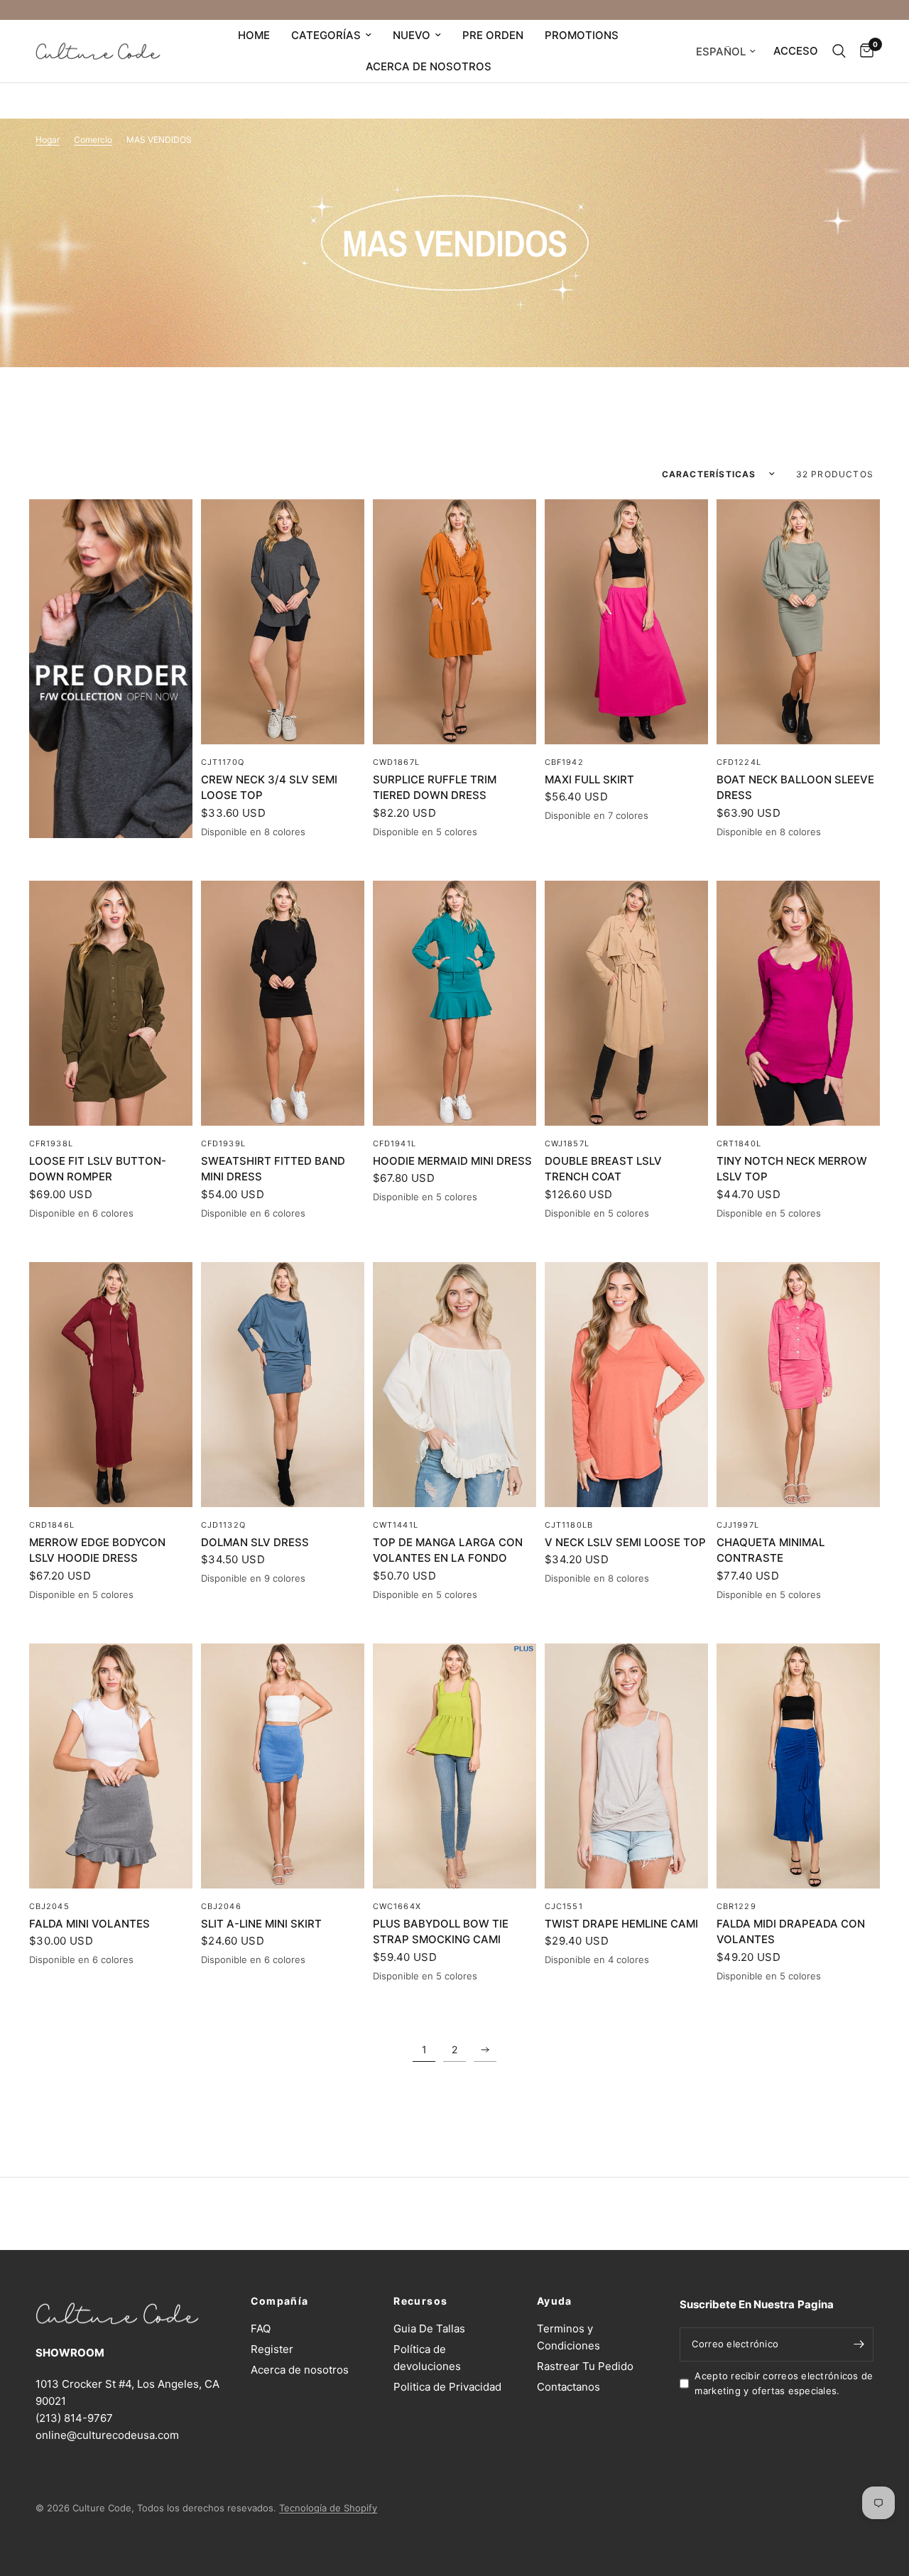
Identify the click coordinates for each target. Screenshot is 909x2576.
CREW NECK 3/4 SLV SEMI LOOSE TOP (269, 788)
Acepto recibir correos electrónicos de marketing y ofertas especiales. (784, 2383)
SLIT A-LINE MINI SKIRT (261, 1924)
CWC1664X (397, 1906)
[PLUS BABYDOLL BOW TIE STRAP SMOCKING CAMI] (454, 1766)
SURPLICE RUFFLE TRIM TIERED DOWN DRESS (435, 788)
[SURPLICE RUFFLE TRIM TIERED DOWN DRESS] (454, 622)
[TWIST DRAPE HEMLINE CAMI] (626, 1766)
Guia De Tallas (429, 2328)
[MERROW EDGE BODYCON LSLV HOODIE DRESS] (111, 1385)
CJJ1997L (738, 1525)
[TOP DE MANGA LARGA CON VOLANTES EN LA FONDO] (454, 1385)
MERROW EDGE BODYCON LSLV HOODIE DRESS (97, 1550)
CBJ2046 (221, 1906)
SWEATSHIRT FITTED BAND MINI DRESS (273, 1169)
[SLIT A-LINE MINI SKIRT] (283, 1766)
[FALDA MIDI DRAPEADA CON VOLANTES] (798, 1766)
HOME (254, 35)
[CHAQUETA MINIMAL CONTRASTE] (798, 1385)
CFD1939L (223, 1143)
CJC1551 (564, 1906)
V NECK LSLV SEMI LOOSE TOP (625, 1542)
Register (272, 2349)
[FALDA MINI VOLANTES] (111, 1766)
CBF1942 (564, 762)
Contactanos (568, 2387)
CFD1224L (739, 762)
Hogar (48, 140)
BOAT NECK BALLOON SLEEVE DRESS (795, 788)
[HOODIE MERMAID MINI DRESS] (454, 1003)
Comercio (93, 140)
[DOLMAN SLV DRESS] (283, 1385)
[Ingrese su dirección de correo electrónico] (859, 2344)
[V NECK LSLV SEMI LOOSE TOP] (626, 1385)
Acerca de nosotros (429, 66)
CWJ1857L (567, 1143)
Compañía (280, 2301)
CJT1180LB (569, 1525)
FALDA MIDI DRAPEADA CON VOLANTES (791, 1932)
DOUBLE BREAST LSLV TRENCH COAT (603, 1169)
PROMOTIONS (582, 35)
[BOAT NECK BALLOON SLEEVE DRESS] (798, 622)
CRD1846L (52, 1525)
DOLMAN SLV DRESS (255, 1542)
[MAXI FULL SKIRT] (626, 622)
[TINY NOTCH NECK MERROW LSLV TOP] (798, 1003)
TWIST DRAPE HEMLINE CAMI (621, 1924)
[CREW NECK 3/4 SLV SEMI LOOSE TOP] (283, 622)
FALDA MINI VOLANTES (89, 1924)
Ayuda (555, 2301)
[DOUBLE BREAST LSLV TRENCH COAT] (626, 1003)
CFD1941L (394, 1143)
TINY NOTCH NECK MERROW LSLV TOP (792, 1169)
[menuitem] (254, 36)
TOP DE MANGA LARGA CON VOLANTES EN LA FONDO (448, 1550)
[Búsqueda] (839, 51)
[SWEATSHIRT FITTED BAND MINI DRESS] (283, 1003)
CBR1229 (736, 1906)
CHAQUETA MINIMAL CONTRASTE (771, 1550)
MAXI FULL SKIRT (589, 779)
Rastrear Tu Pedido (585, 2366)
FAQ (261, 2328)
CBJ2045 (49, 1906)
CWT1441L (396, 1525)
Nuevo (412, 35)
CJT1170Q (223, 762)
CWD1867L (396, 762)
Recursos (420, 2301)
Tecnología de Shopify (328, 2508)
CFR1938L (51, 1143)
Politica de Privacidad (447, 2387)
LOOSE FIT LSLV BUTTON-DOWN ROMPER (98, 1169)
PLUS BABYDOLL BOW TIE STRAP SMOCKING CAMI (441, 1932)
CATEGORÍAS (326, 35)
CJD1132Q (223, 1525)
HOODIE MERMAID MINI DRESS (452, 1161)
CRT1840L (739, 1143)
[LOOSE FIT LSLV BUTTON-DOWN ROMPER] (111, 1003)
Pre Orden (493, 35)
